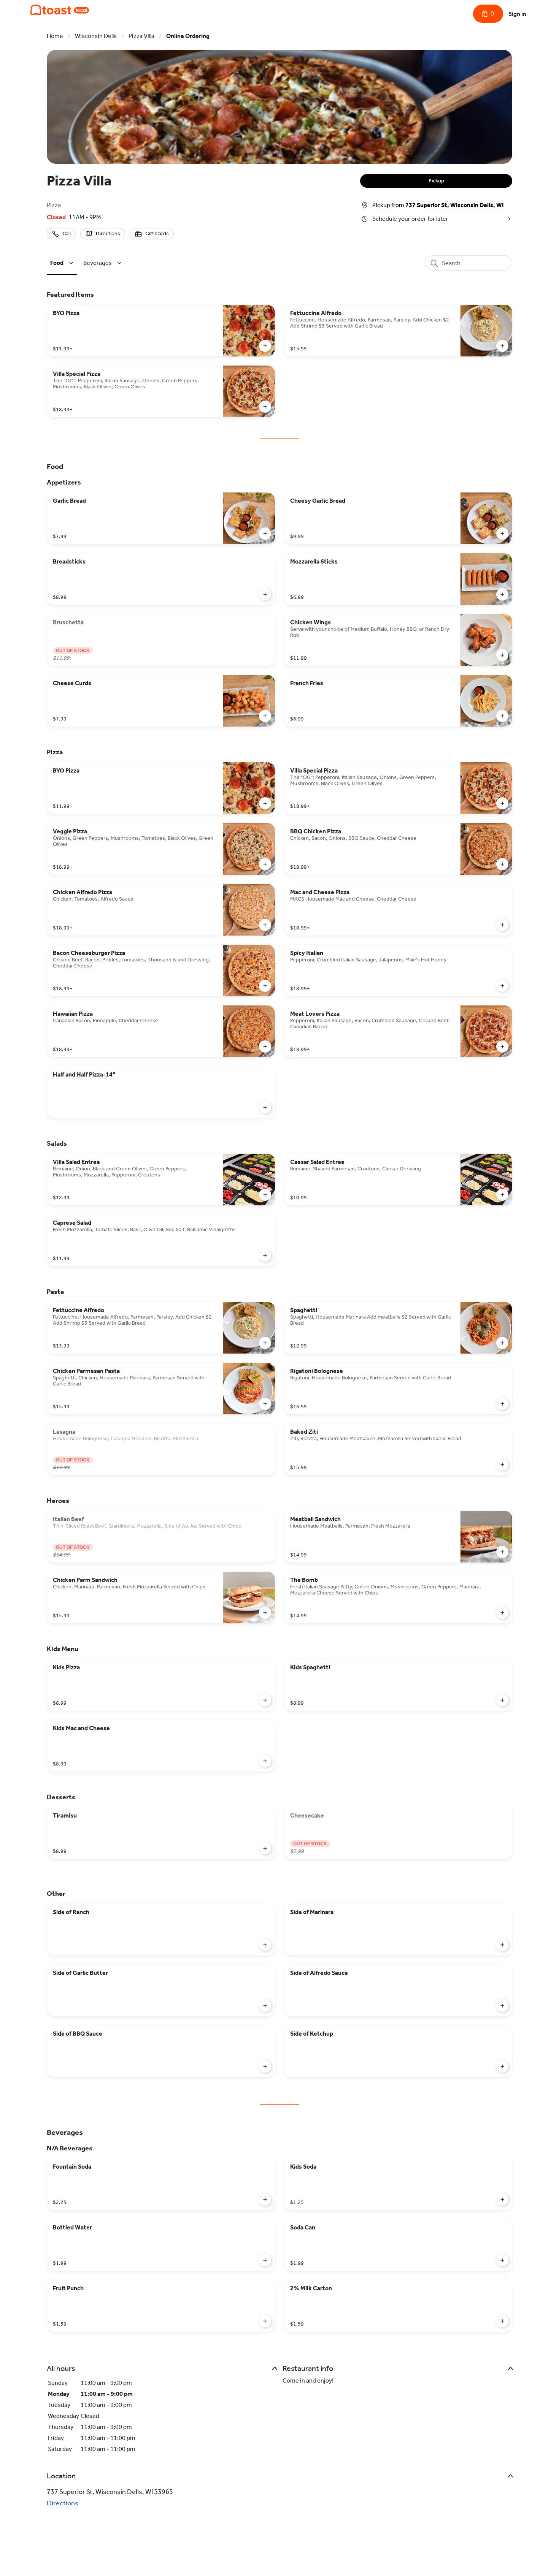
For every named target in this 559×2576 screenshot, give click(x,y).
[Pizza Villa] (60, 10)
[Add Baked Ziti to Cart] (502, 1465)
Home (55, 36)
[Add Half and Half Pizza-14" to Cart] (265, 1107)
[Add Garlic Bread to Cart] (265, 534)
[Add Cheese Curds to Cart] (265, 716)
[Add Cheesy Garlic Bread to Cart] (502, 534)
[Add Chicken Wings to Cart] (502, 655)
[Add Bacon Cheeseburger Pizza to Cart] (265, 986)
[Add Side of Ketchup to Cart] (502, 2066)
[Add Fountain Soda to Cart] (265, 2199)
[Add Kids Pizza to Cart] (265, 1700)
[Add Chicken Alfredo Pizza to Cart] (265, 925)
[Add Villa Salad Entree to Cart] (265, 1195)
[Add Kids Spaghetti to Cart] (502, 1700)
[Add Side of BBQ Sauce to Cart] (265, 2066)
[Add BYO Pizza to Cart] (265, 346)
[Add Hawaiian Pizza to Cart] (265, 1047)
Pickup (436, 181)
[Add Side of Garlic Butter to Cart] (265, 2006)
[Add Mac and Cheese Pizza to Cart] (502, 925)
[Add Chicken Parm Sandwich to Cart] (265, 1613)
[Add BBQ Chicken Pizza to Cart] (502, 864)
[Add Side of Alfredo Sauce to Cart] (502, 2006)
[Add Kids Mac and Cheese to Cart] (265, 1761)
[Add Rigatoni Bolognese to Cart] (502, 1404)
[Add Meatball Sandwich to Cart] (502, 1552)
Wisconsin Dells (96, 36)
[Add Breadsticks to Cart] (265, 594)
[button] (63, 263)
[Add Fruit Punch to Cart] (265, 2321)
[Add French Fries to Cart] (502, 716)
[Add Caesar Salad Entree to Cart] (502, 1195)
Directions (63, 2503)
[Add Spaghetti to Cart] (502, 1343)
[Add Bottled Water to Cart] (265, 2260)
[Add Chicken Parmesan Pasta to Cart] (265, 1404)
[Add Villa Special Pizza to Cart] (265, 407)
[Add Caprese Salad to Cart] (265, 1256)
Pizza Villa (141, 36)
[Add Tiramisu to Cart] (265, 1848)
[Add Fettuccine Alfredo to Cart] (502, 346)
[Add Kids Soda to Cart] (502, 2199)
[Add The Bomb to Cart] (502, 1613)
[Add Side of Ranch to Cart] (265, 1945)
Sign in (517, 14)
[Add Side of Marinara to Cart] (502, 1945)
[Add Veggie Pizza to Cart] (265, 864)
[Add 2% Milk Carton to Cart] (502, 2321)
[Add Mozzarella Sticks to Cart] (502, 594)
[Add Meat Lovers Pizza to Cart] (502, 1047)
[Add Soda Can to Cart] (502, 2260)
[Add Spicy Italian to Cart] (502, 986)
